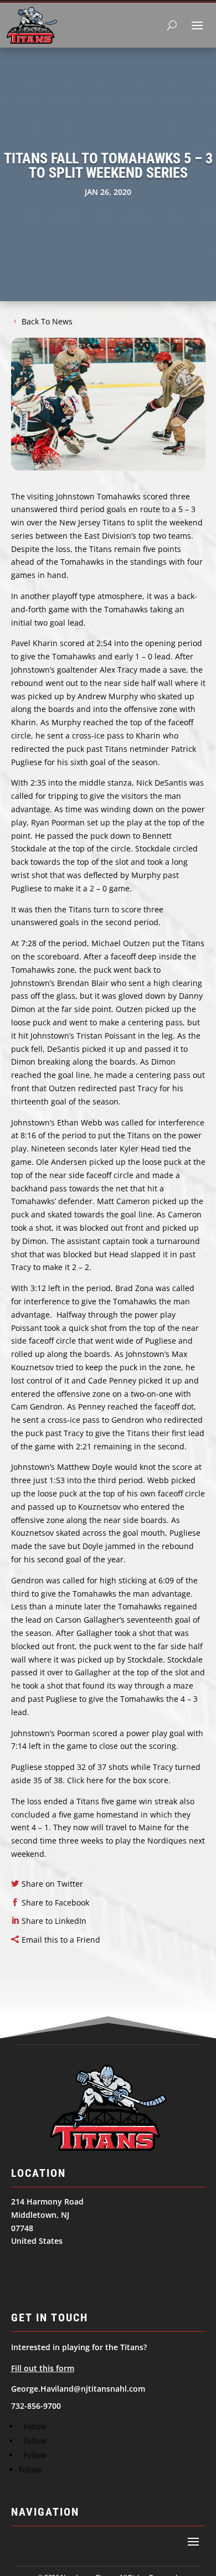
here (95, 1780)
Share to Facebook (55, 1903)
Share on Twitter (52, 1884)
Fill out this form (43, 2368)
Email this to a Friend (61, 1940)
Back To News (47, 321)
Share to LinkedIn (54, 1921)
